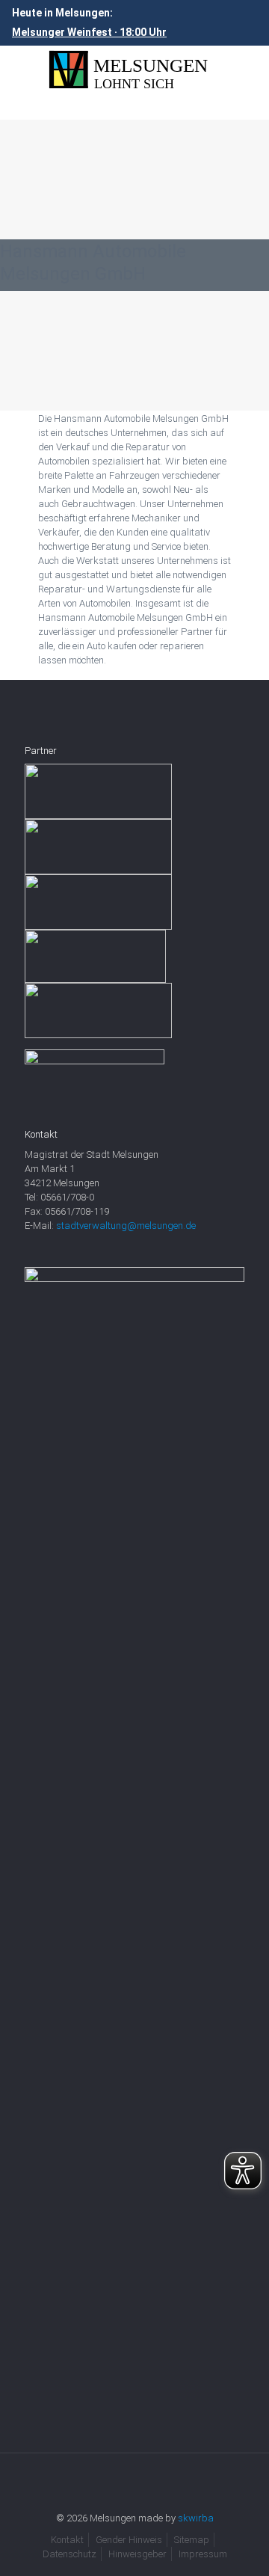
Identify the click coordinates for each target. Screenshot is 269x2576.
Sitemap (192, 2540)
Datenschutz (69, 2554)
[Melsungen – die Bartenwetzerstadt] (134, 70)
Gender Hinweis (129, 2540)
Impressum (203, 2554)
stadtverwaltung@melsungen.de (126, 1226)
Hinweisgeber (137, 2554)
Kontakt (67, 2540)
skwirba (196, 2518)
